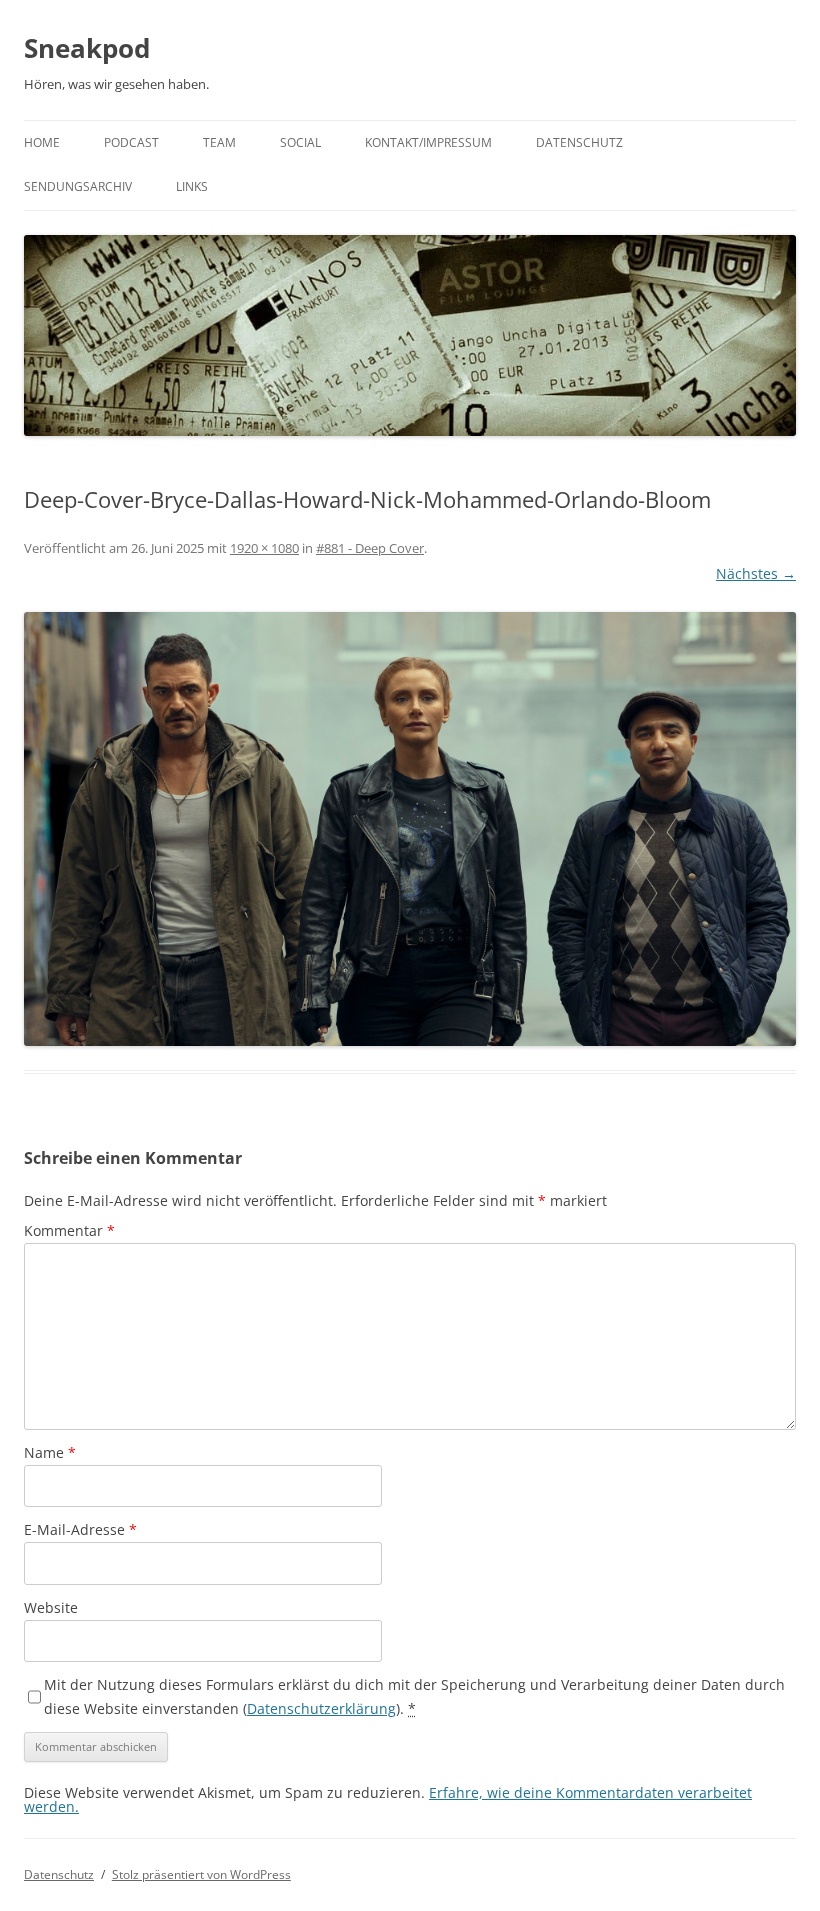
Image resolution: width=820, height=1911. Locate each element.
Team (219, 142)
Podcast (131, 142)
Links (192, 186)
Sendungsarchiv (78, 186)
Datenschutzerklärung (321, 1708)
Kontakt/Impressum (428, 142)
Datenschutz (579, 142)
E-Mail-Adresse (80, 1529)
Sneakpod (87, 48)
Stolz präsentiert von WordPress (201, 1874)
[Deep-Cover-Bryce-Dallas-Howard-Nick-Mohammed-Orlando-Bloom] (410, 829)
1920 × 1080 (264, 548)
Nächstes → (756, 573)
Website (51, 1607)
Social (300, 142)
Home (42, 142)
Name (50, 1452)
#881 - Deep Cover (370, 548)
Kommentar (69, 1230)
